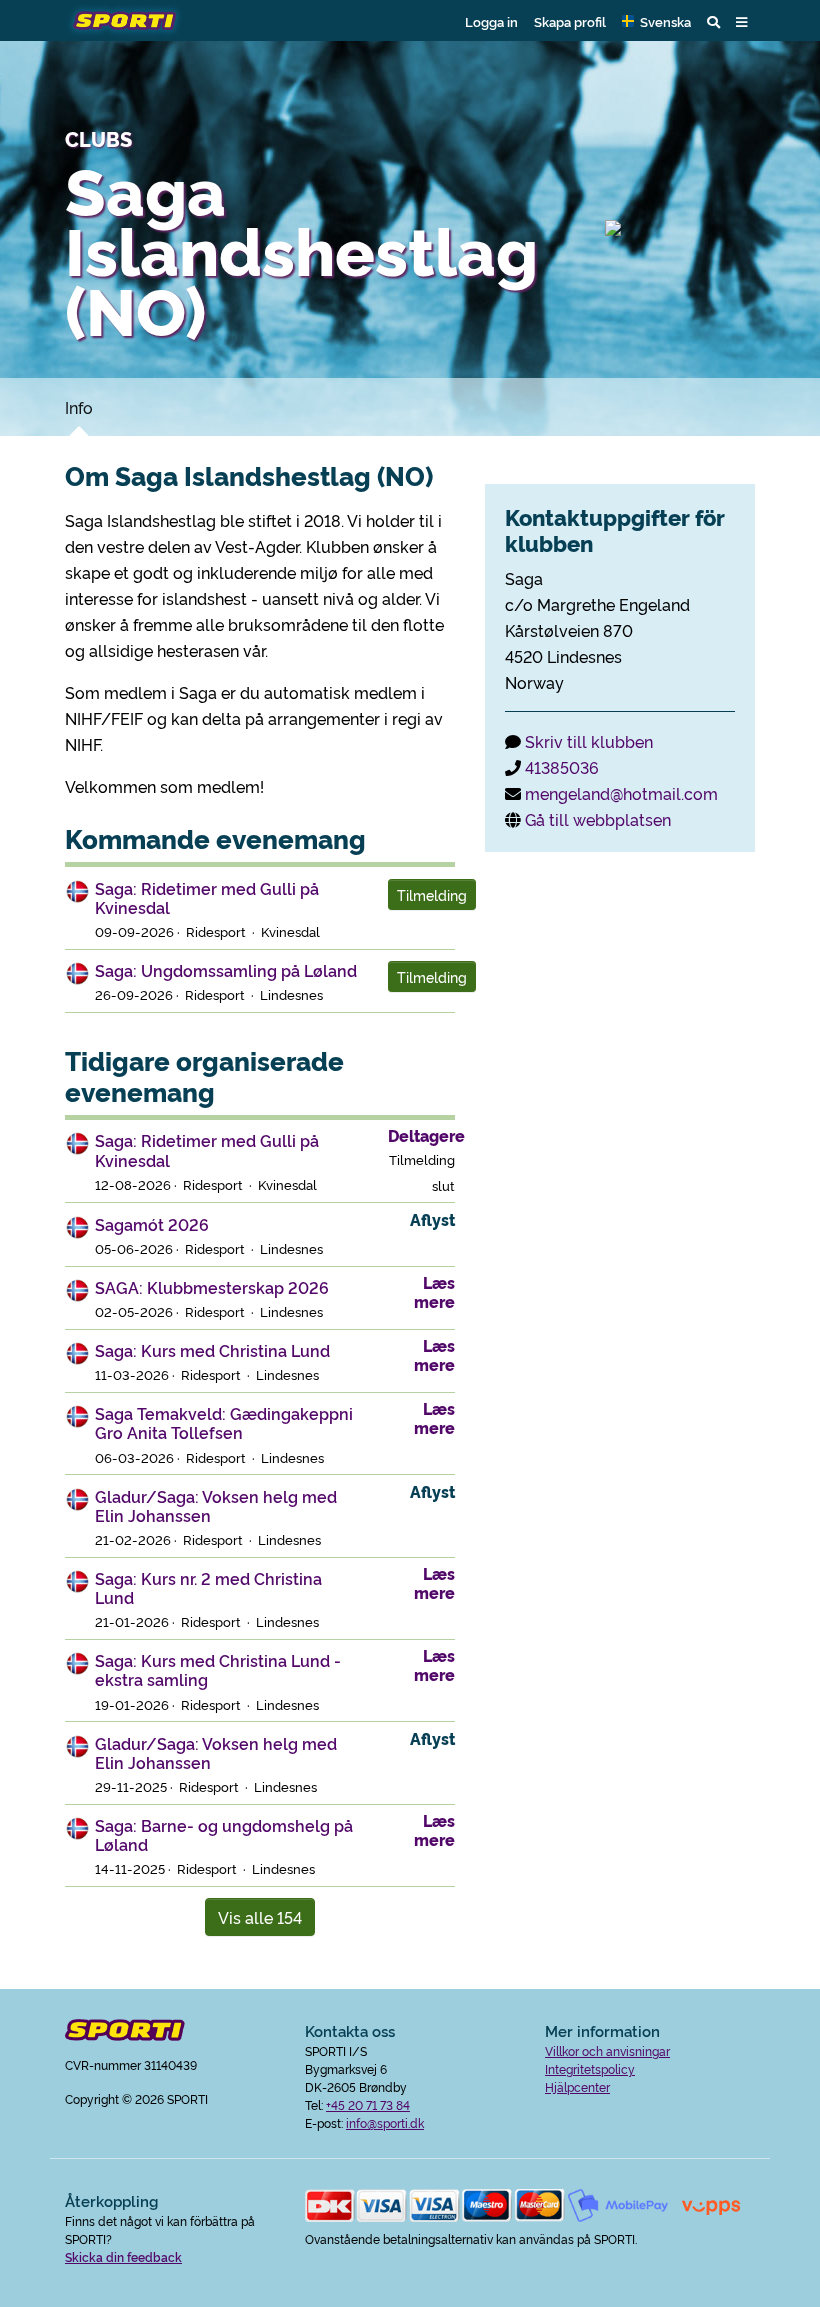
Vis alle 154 (260, 1917)
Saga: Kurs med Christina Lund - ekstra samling (218, 1669)
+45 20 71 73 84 (368, 2104)
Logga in (491, 21)
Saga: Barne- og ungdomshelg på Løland (224, 1834)
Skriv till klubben (589, 741)
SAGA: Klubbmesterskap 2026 (212, 1287)
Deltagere (426, 1135)
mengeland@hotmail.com (621, 793)
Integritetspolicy (590, 2068)
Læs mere (434, 1291)
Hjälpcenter (577, 2086)
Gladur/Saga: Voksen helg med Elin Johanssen (216, 1505)
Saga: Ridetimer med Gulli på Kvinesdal (207, 897)
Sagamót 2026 (152, 1224)
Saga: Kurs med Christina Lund (212, 1350)
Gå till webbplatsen (598, 819)
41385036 (562, 767)
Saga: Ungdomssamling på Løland (226, 970)
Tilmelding (432, 894)
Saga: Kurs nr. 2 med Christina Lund (208, 1587)
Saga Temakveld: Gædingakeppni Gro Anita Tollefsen (224, 1422)
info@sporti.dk (385, 2122)
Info (79, 407)
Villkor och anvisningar (607, 2050)
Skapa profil (570, 21)
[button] (656, 21)
